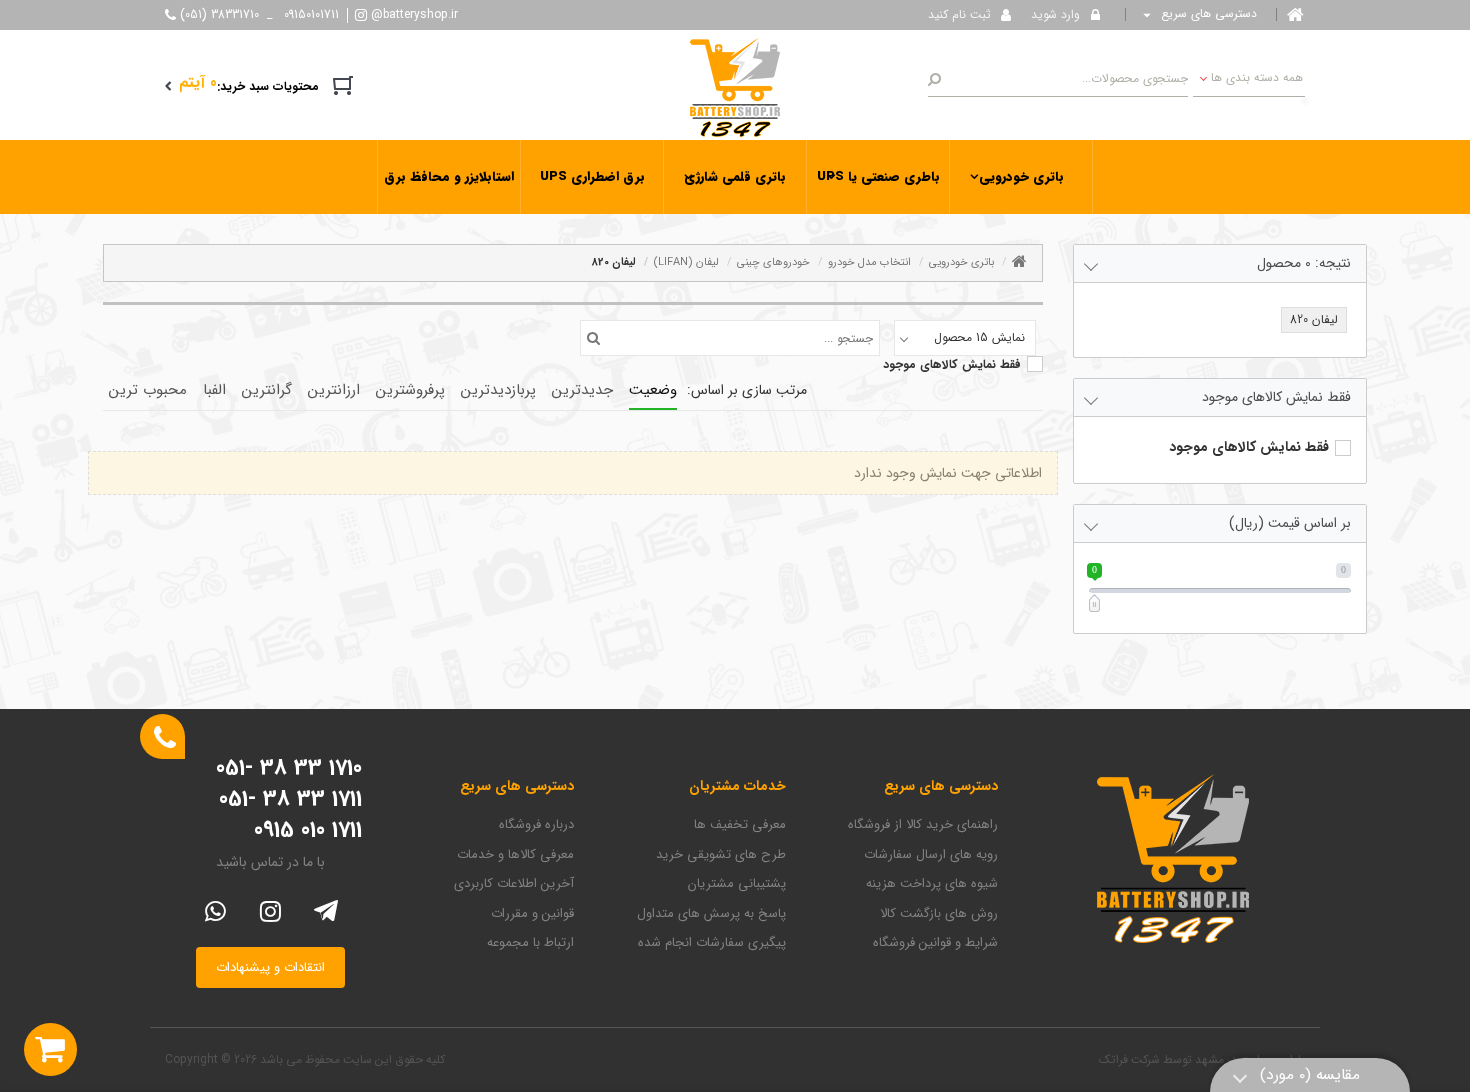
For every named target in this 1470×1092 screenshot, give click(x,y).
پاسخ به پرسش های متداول (711, 914)
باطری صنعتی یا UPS (878, 176)
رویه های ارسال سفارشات (931, 855)
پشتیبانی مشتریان (737, 884)
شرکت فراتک (1129, 1059)
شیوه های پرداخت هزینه (932, 884)
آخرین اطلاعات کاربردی (514, 884)
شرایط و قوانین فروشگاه (935, 943)
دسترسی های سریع (1207, 14)
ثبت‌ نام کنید (959, 14)
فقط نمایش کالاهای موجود (952, 365)
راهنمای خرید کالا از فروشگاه (923, 825)
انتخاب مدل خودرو (869, 262)
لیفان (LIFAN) (686, 262)
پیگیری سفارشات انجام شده (712, 943)
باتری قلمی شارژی (735, 176)
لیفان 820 (613, 262)
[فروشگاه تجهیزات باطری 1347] (735, 86)
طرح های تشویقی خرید (721, 855)
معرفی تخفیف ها (740, 825)
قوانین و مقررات (532, 914)
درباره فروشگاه (536, 825)
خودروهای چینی (773, 262)
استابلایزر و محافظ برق (449, 176)
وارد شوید (1055, 14)
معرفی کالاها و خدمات (515, 855)
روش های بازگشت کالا (939, 914)
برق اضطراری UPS (592, 176)
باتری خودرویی (1021, 176)
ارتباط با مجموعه (530, 943)
